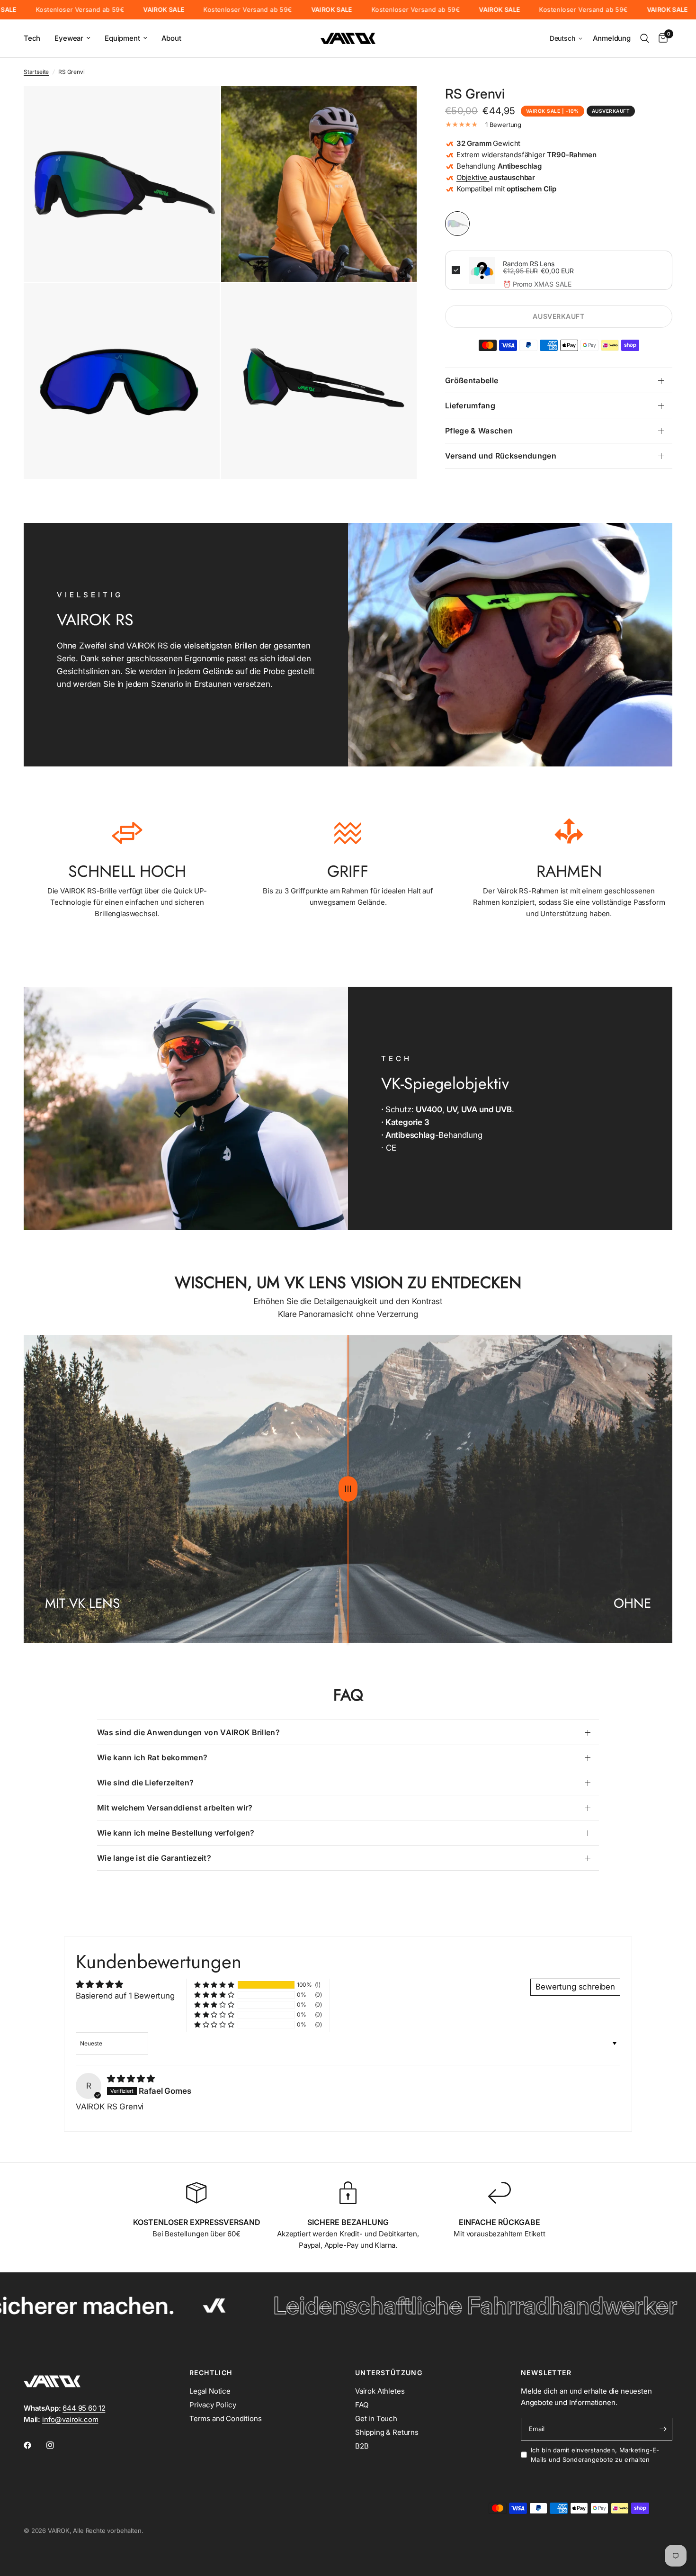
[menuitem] (36, 38)
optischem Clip (531, 189)
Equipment (122, 38)
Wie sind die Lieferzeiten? (145, 1783)
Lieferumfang (470, 405)
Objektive (473, 177)
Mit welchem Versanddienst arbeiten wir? (175, 1808)
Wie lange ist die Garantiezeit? (154, 1858)
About (171, 38)
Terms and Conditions (226, 2418)
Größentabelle (472, 380)
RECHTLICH (211, 2373)
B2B (362, 2446)
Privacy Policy (213, 2405)
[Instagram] (57, 2445)
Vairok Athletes (380, 2391)
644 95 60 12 (84, 2408)
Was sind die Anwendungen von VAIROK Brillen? (188, 1732)
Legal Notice (210, 2391)
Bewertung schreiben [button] (575, 1987)
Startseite (36, 72)
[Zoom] (200, 106)
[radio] (457, 224)
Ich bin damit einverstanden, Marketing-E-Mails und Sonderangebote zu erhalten (595, 2455)
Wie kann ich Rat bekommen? (152, 1757)
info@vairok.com (70, 2419)
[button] (567, 39)
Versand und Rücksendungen (501, 456)
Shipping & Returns (387, 2432)
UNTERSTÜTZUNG (389, 2373)
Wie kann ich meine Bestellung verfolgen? (176, 1833)
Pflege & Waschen (479, 431)
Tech (32, 38)
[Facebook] (34, 2445)
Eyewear (69, 38)
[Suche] (645, 38)
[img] (131, 2079)
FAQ (362, 2405)
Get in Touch (376, 2418)
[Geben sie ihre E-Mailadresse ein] (663, 2429)
